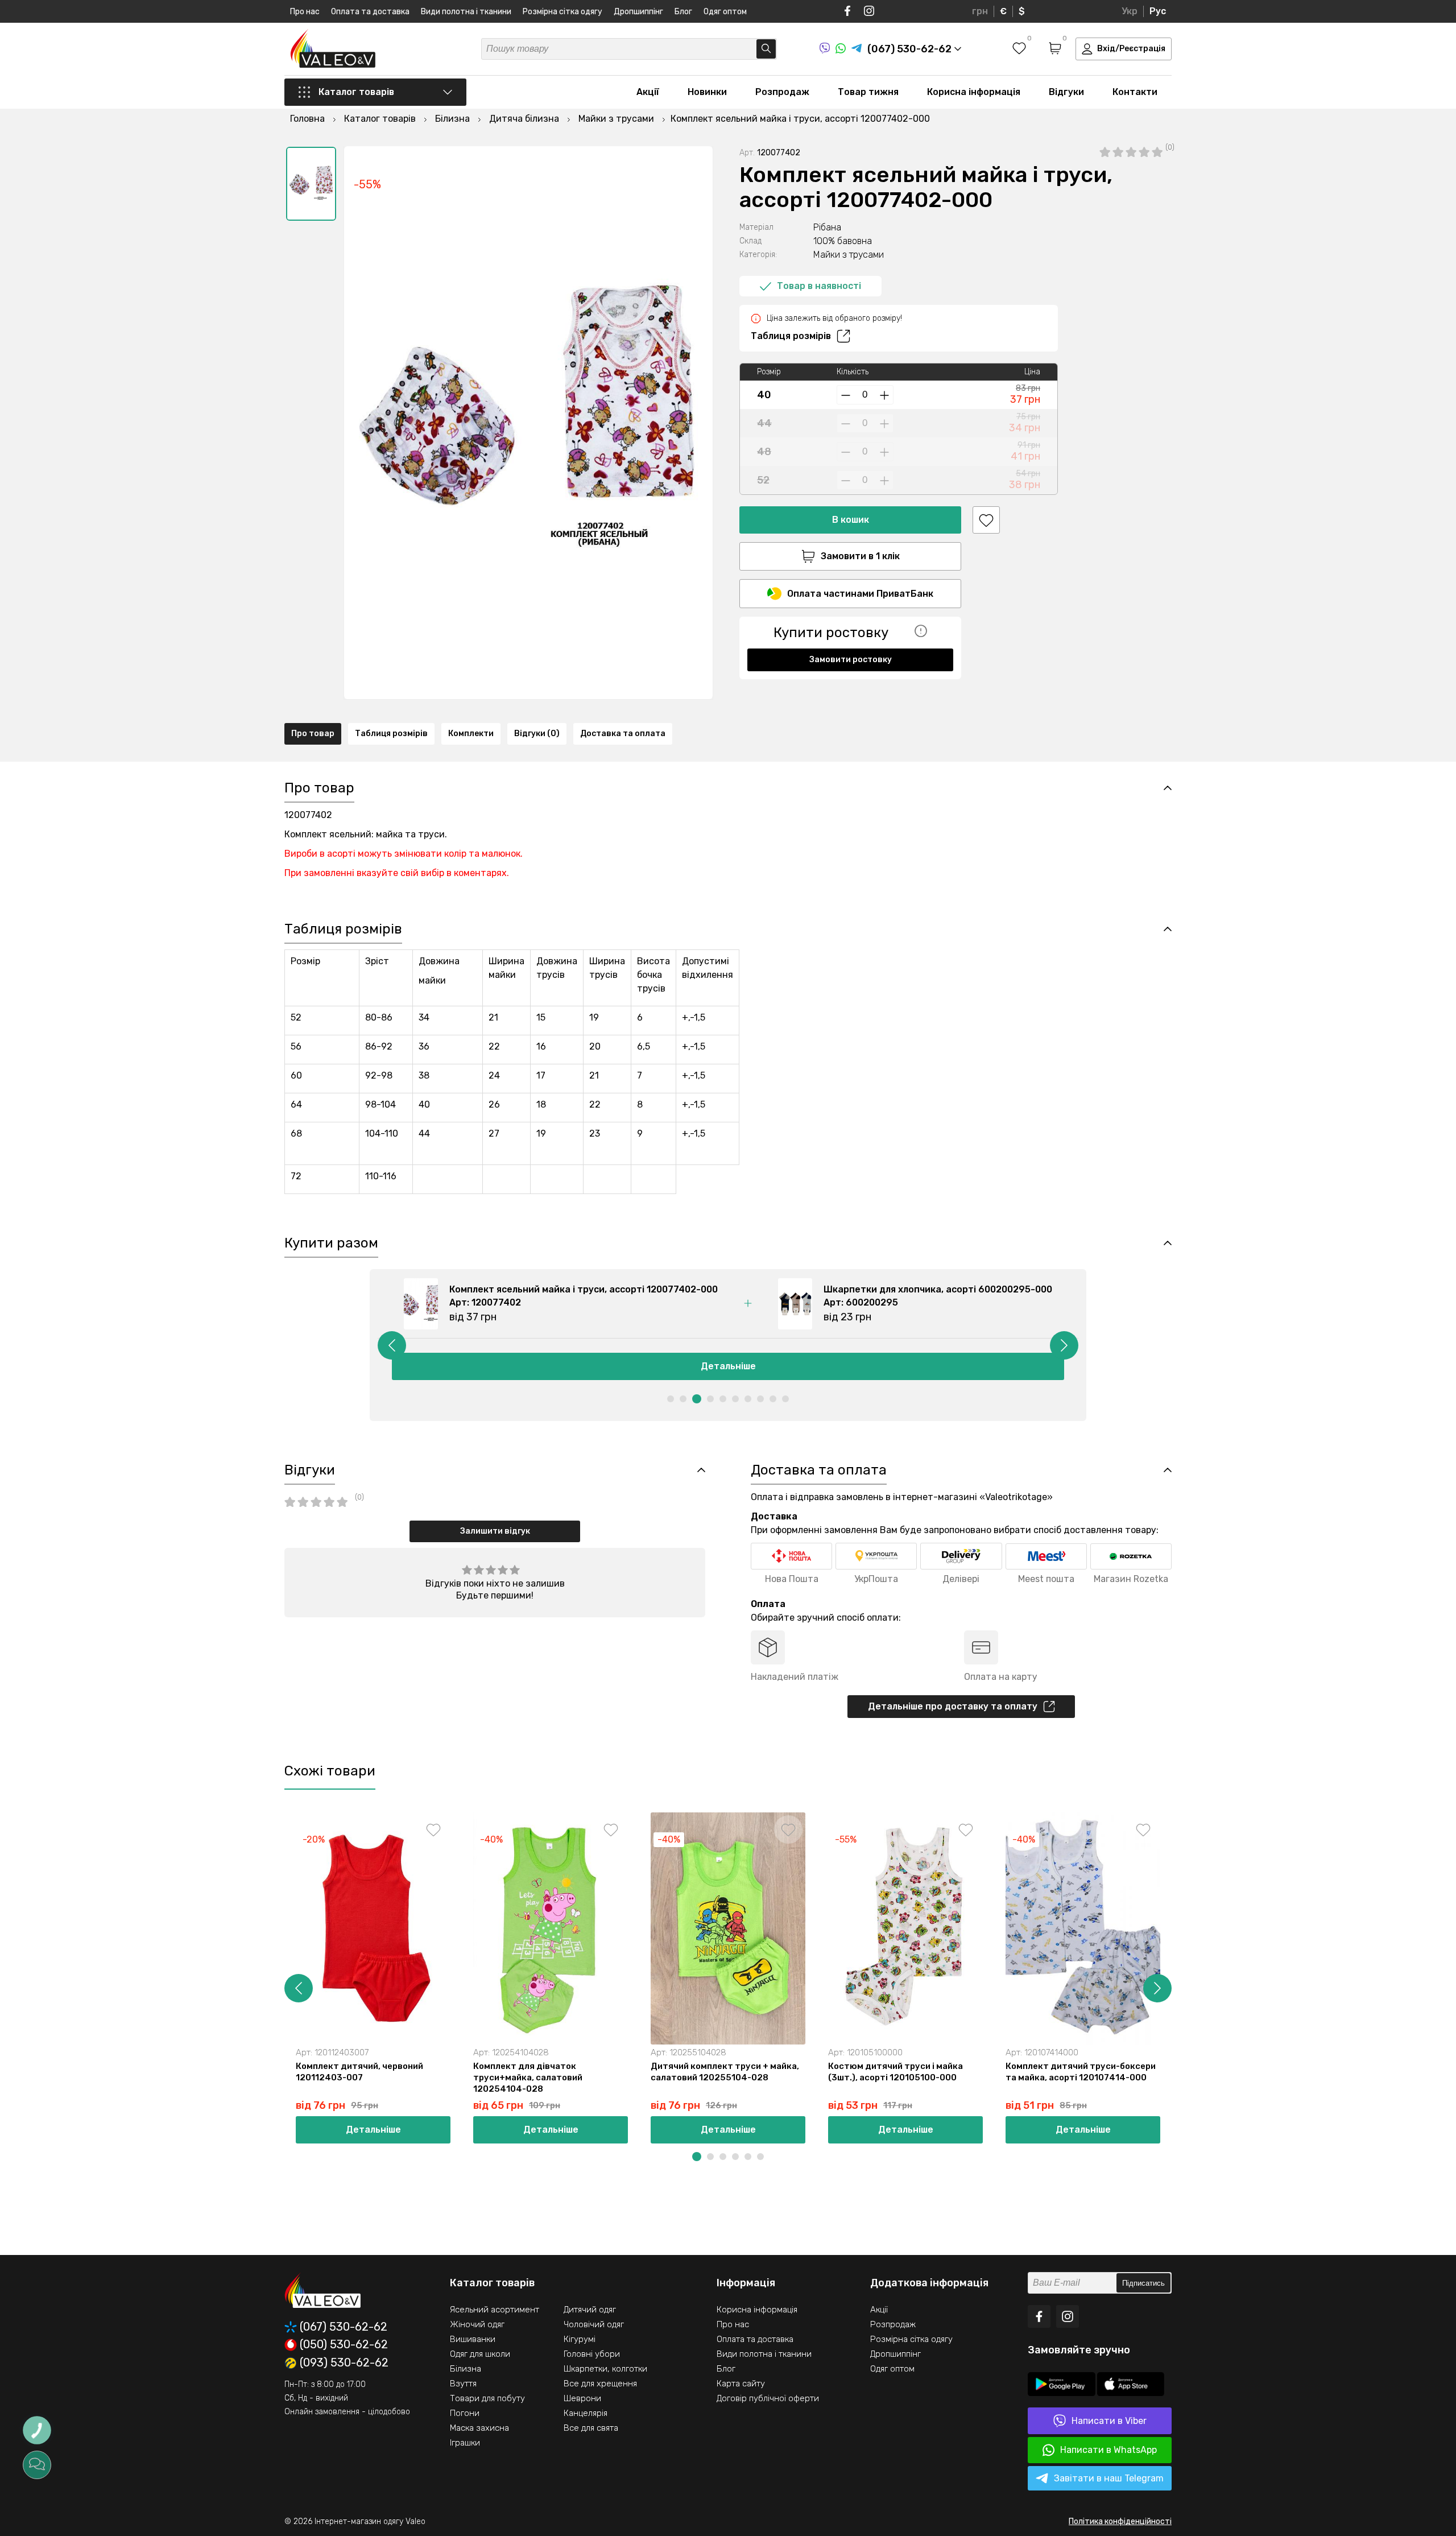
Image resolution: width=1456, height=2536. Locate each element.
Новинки (707, 92)
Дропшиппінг (638, 12)
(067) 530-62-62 (344, 2327)
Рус (1158, 11)
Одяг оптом (725, 12)
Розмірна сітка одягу (562, 12)
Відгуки (1066, 92)
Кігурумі (580, 2339)
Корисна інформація (974, 92)
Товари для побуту (487, 2398)
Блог (683, 12)
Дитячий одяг (590, 2310)
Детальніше (728, 1366)
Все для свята (591, 2428)
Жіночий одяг (477, 2324)
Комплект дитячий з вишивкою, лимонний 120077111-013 (1252, 2072)
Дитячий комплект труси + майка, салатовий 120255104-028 (725, 2072)
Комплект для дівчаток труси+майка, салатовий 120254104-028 (528, 2077)
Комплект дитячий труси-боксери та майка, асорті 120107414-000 (1081, 2072)
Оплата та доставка (370, 12)
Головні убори (592, 2354)
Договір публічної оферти (768, 2398)
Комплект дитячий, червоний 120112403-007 (359, 2072)
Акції (648, 92)
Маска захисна (479, 2428)
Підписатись (1143, 2283)
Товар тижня (868, 92)
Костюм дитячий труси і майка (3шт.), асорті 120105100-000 (895, 2072)
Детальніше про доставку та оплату (953, 1706)
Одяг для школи (480, 2354)
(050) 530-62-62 (344, 2345)
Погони (465, 2413)
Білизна (466, 2369)
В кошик (851, 520)
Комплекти (471, 734)
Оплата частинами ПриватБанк (860, 594)
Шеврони (582, 2398)
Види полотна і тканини (466, 12)
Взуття (463, 2384)
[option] (311, 184)
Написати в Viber (1109, 2421)
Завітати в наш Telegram (1109, 2478)
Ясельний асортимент (495, 2310)
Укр (1130, 11)
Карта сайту (741, 2384)
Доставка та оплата (623, 734)
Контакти (1135, 92)
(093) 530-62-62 (344, 2363)
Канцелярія (586, 2413)
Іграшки (465, 2443)
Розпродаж (782, 92)
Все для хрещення (600, 2384)
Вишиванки (473, 2339)
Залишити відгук (495, 1531)
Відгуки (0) (537, 734)
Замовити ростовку (851, 660)
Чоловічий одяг (594, 2324)
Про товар (313, 734)
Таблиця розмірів (791, 336)
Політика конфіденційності (1120, 2521)
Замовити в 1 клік (860, 556)
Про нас (305, 12)
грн (980, 11)
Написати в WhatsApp (1108, 2450)
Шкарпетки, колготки (605, 2369)
